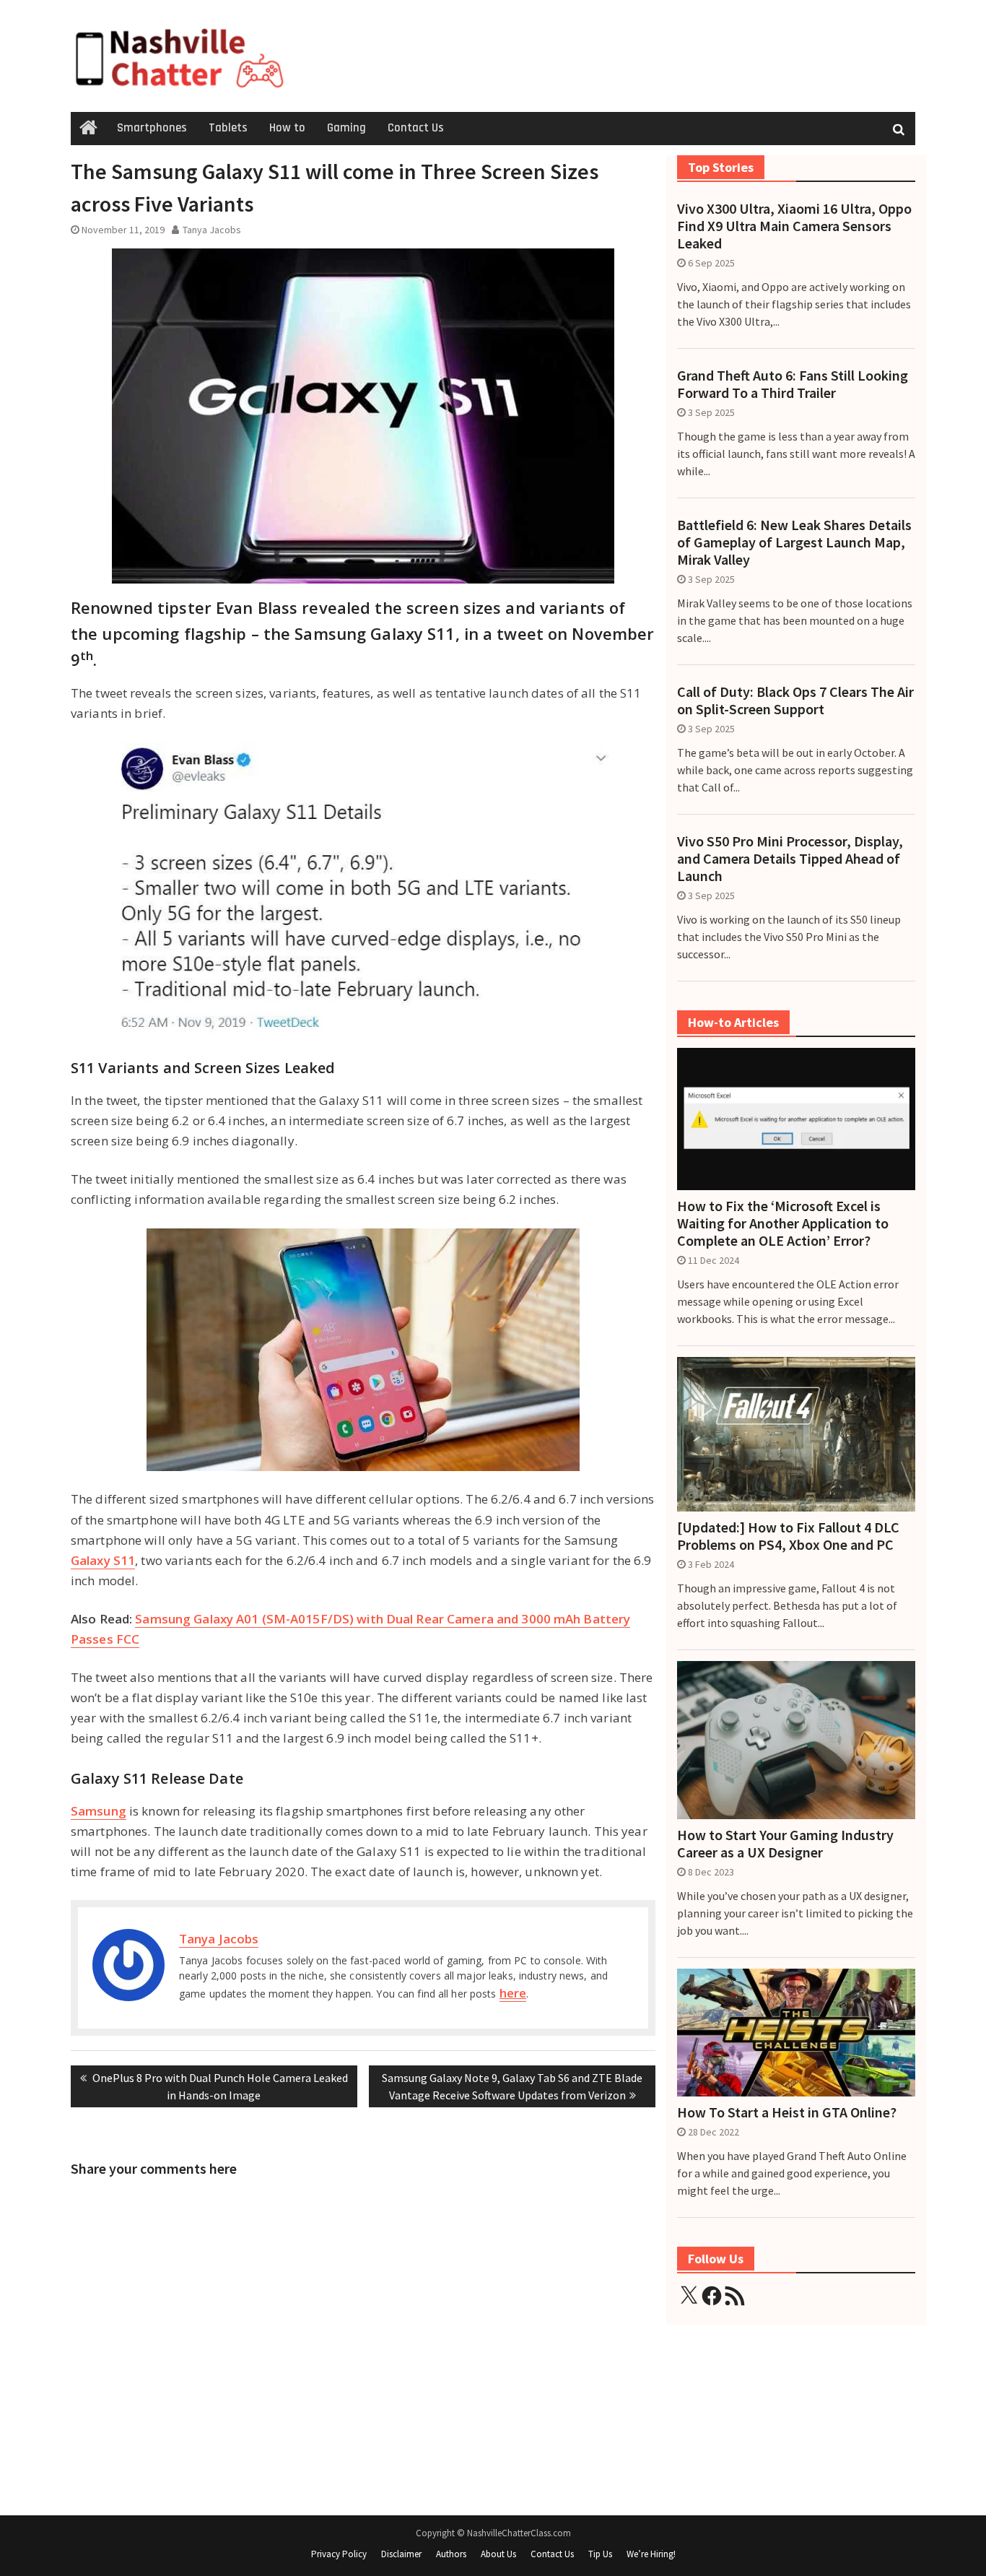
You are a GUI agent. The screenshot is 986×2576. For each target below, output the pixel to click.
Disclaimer (401, 2554)
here (513, 1993)
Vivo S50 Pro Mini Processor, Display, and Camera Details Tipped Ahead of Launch (790, 859)
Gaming (346, 128)
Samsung (99, 1811)
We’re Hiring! (651, 2554)
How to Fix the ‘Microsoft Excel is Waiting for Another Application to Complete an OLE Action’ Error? (783, 1223)
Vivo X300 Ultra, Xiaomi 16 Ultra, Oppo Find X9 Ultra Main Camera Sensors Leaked (794, 226)
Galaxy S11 (103, 1560)
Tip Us (600, 2554)
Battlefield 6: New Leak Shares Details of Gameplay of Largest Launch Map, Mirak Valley (794, 542)
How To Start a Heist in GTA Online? (787, 2112)
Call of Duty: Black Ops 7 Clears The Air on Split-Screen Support (795, 701)
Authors (451, 2554)
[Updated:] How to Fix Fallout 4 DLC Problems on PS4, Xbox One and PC (788, 1536)
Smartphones (152, 128)
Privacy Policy (339, 2554)
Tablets (228, 128)
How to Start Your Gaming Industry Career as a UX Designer (785, 1844)
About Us (498, 2554)
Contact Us (416, 128)
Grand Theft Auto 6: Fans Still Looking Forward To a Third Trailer (793, 384)
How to (287, 128)
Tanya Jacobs (212, 230)
